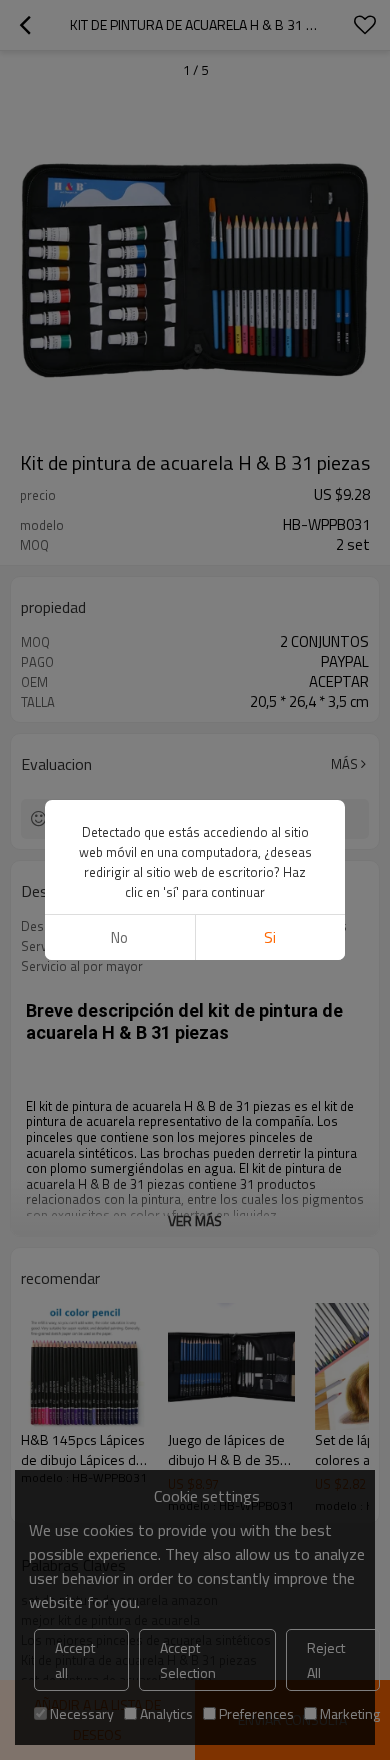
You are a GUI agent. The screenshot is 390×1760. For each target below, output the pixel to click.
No (119, 937)
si (270, 937)
